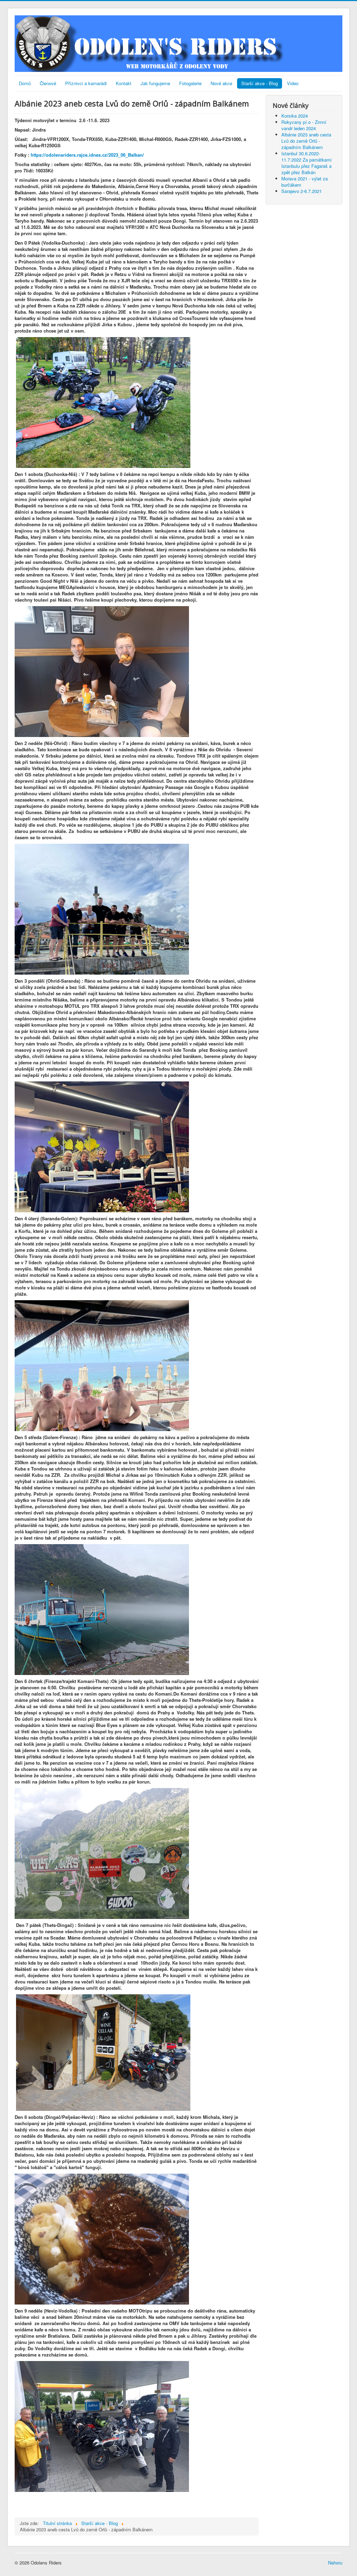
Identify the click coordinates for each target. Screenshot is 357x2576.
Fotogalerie (190, 83)
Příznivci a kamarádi (86, 83)
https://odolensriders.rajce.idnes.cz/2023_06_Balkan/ (87, 155)
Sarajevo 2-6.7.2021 (302, 191)
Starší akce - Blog (260, 83)
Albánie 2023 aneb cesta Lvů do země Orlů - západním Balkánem (306, 141)
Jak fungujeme (155, 83)
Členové (48, 83)
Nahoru (335, 2563)
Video (293, 83)
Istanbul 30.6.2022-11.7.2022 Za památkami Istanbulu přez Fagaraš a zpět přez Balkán (306, 163)
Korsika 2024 (295, 116)
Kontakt (124, 83)
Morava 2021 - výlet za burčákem (305, 182)
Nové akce (221, 83)
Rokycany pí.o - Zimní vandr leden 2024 (304, 125)
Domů (25, 83)
